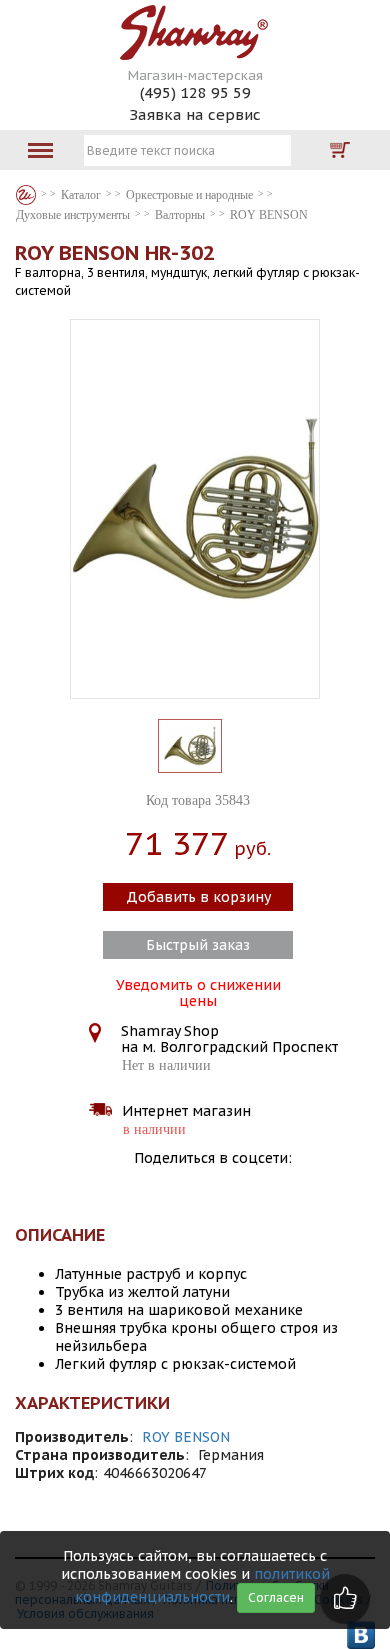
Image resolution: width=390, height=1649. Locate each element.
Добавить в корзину (198, 897)
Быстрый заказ (198, 945)
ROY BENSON (186, 1437)
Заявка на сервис (195, 114)
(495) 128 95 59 (195, 92)
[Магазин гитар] (26, 195)
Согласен (276, 1597)
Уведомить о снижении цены (198, 991)
